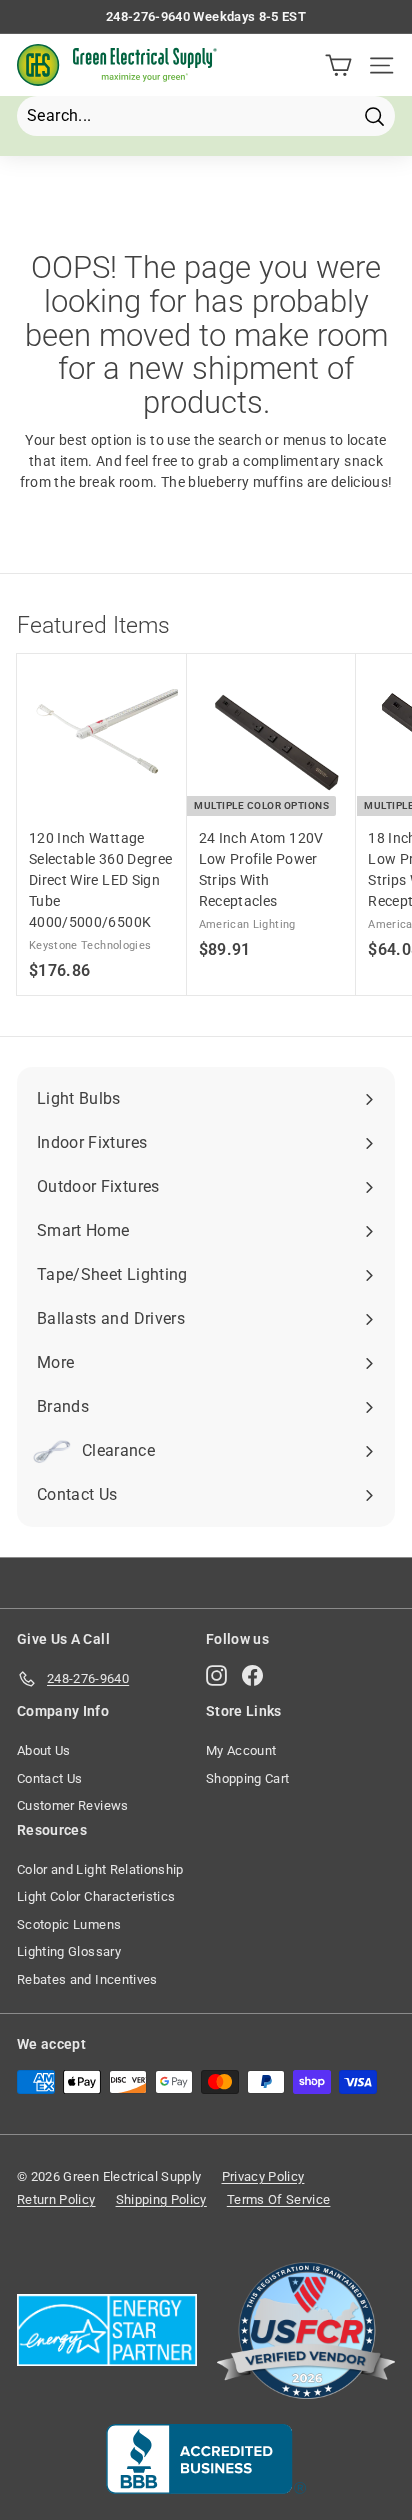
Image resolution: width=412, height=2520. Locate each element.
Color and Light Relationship (100, 1869)
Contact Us (50, 1778)
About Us (44, 1750)
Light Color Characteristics (96, 1896)
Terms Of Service (279, 2199)
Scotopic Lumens (69, 1924)
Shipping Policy (161, 2199)
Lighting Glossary (69, 1951)
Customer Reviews (73, 1805)
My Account (241, 1750)
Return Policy (56, 2199)
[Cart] (338, 65)
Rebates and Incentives (87, 1979)
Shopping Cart (248, 1778)
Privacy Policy (263, 2176)
